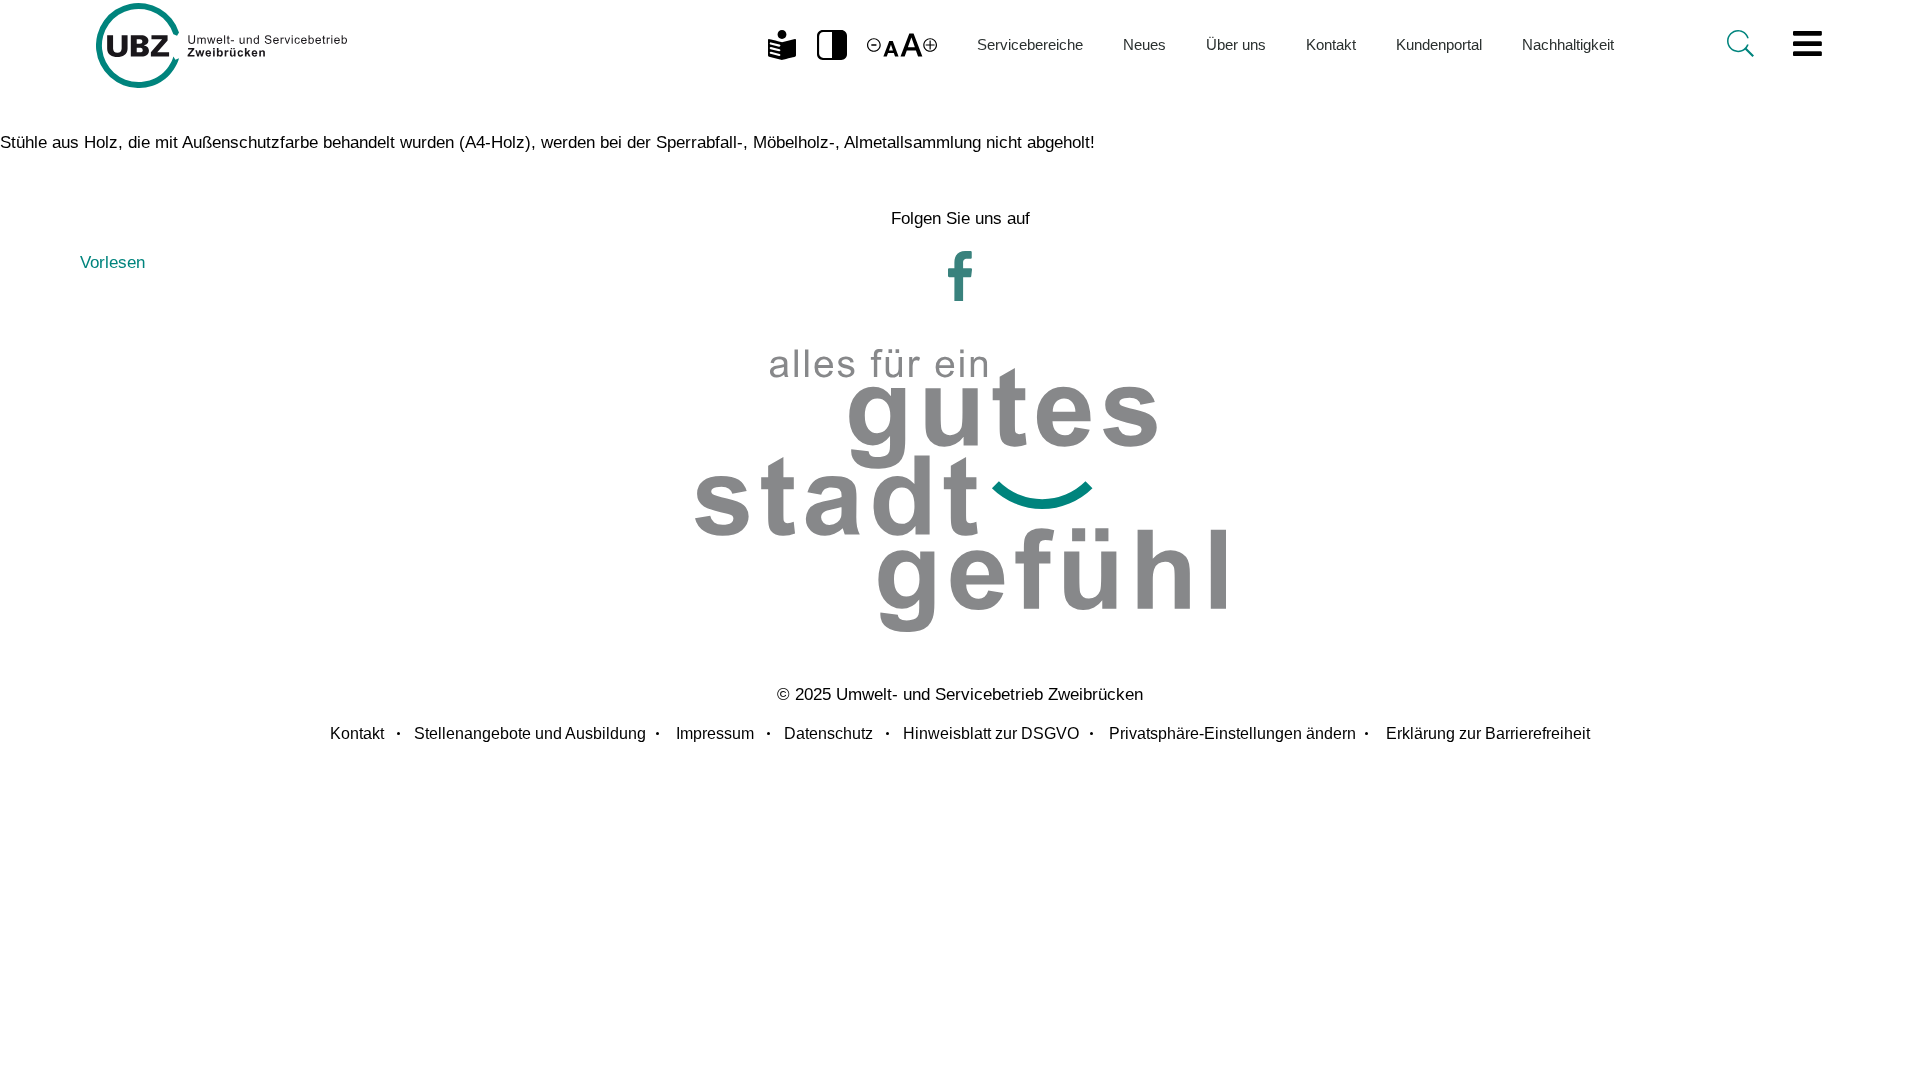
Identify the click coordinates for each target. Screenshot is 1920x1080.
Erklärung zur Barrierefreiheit (1488, 733)
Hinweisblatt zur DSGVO (991, 733)
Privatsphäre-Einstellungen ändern (1232, 733)
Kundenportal (1439, 44)
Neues (1144, 44)
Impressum (715, 733)
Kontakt (1331, 44)
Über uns (1236, 44)
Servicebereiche (1030, 44)
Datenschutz (828, 733)
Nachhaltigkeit (1568, 44)
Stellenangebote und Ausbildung (530, 733)
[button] (832, 45)
